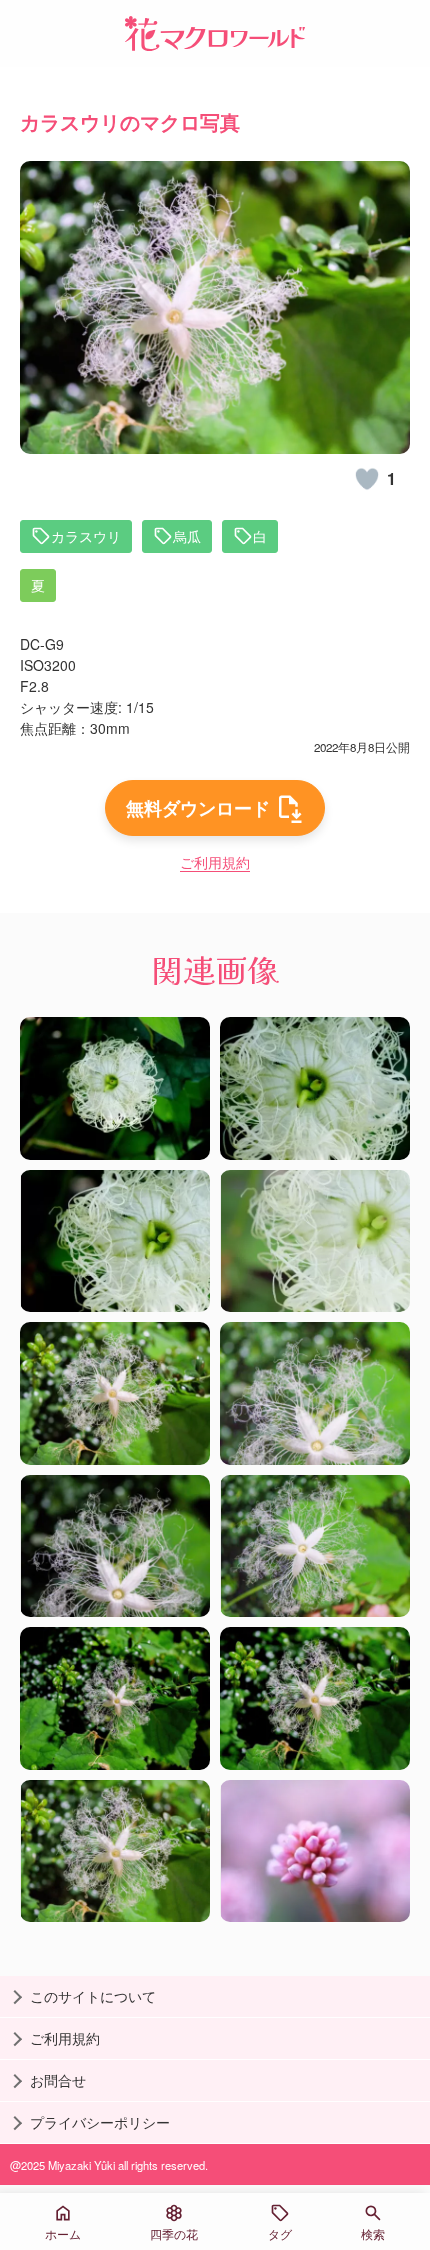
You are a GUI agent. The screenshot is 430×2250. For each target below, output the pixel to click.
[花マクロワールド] (215, 33)
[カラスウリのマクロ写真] (115, 1393)
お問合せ (58, 2080)
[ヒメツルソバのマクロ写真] (315, 1851)
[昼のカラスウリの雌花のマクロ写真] (115, 1088)
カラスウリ (86, 536)
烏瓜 (187, 536)
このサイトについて (93, 1996)
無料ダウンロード (198, 808)
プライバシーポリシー (100, 2122)
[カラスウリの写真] (115, 1698)
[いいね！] (367, 479)
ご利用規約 (215, 862)
